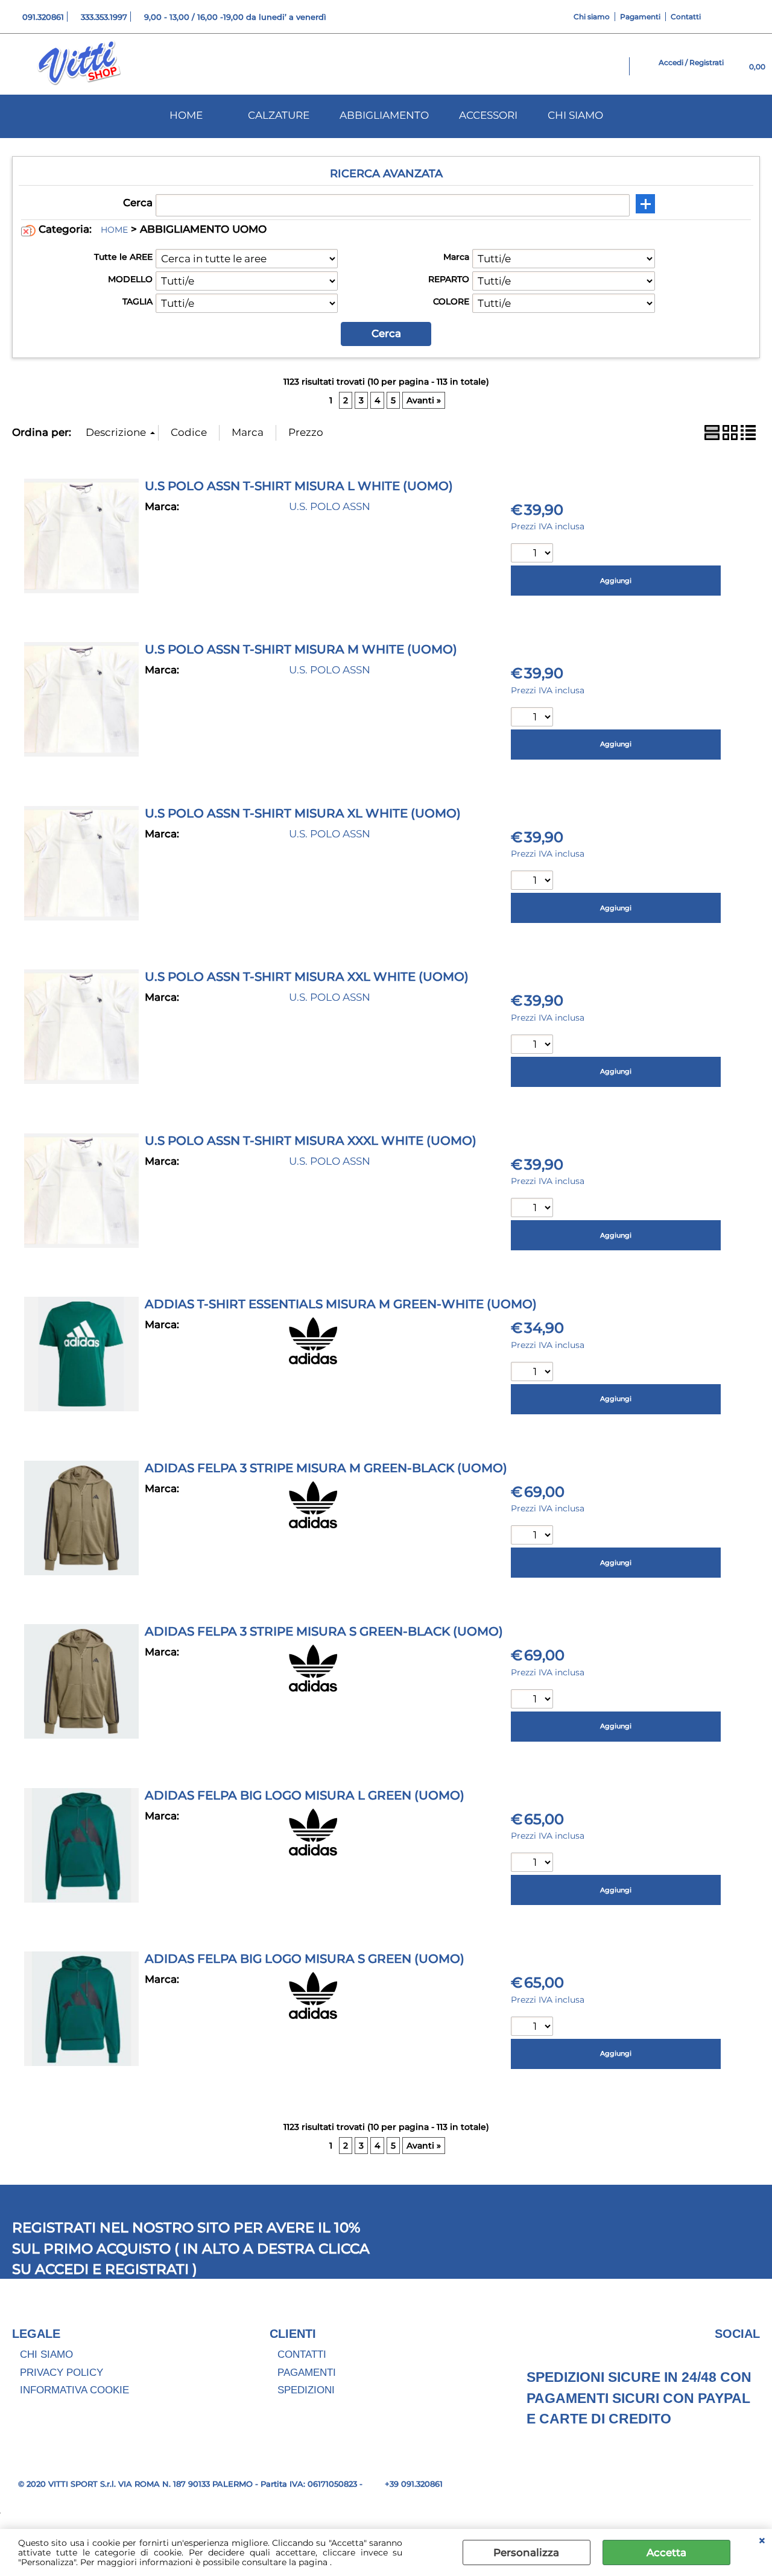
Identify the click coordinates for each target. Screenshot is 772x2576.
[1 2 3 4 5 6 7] (533, 718)
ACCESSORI (488, 115)
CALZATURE (279, 115)
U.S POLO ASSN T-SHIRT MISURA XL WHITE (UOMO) (303, 813)
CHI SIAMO (575, 115)
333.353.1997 (104, 17)
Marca (456, 257)
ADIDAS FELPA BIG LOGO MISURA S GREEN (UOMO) (305, 1959)
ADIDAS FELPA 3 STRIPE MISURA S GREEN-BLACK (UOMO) (324, 1631)
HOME (186, 115)
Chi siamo (592, 17)
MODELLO (130, 279)
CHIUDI (762, 2541)
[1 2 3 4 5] (533, 1046)
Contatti (686, 17)
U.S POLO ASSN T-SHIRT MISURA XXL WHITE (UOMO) (307, 977)
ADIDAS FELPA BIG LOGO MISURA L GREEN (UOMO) (305, 1795)
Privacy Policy (62, 2373)
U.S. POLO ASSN (330, 506)
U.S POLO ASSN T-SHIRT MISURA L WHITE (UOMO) (299, 486)
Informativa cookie (74, 2390)
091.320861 (43, 17)
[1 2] (533, 554)
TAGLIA (138, 301)
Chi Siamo (46, 2354)
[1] (533, 1209)
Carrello (731, 430)
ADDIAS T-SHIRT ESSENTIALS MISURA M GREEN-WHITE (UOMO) (341, 1304)
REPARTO (449, 279)
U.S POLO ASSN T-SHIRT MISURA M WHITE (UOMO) (301, 649)
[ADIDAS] (313, 1361)
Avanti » (424, 400)
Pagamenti (640, 17)
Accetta (666, 2552)
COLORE (451, 301)
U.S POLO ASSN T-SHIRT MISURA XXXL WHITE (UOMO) (311, 1141)
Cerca (138, 203)
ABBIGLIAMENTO (384, 115)
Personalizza (526, 2552)
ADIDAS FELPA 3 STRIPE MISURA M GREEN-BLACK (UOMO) (326, 1468)
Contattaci (738, 399)
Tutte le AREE (123, 257)
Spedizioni (306, 2390)
